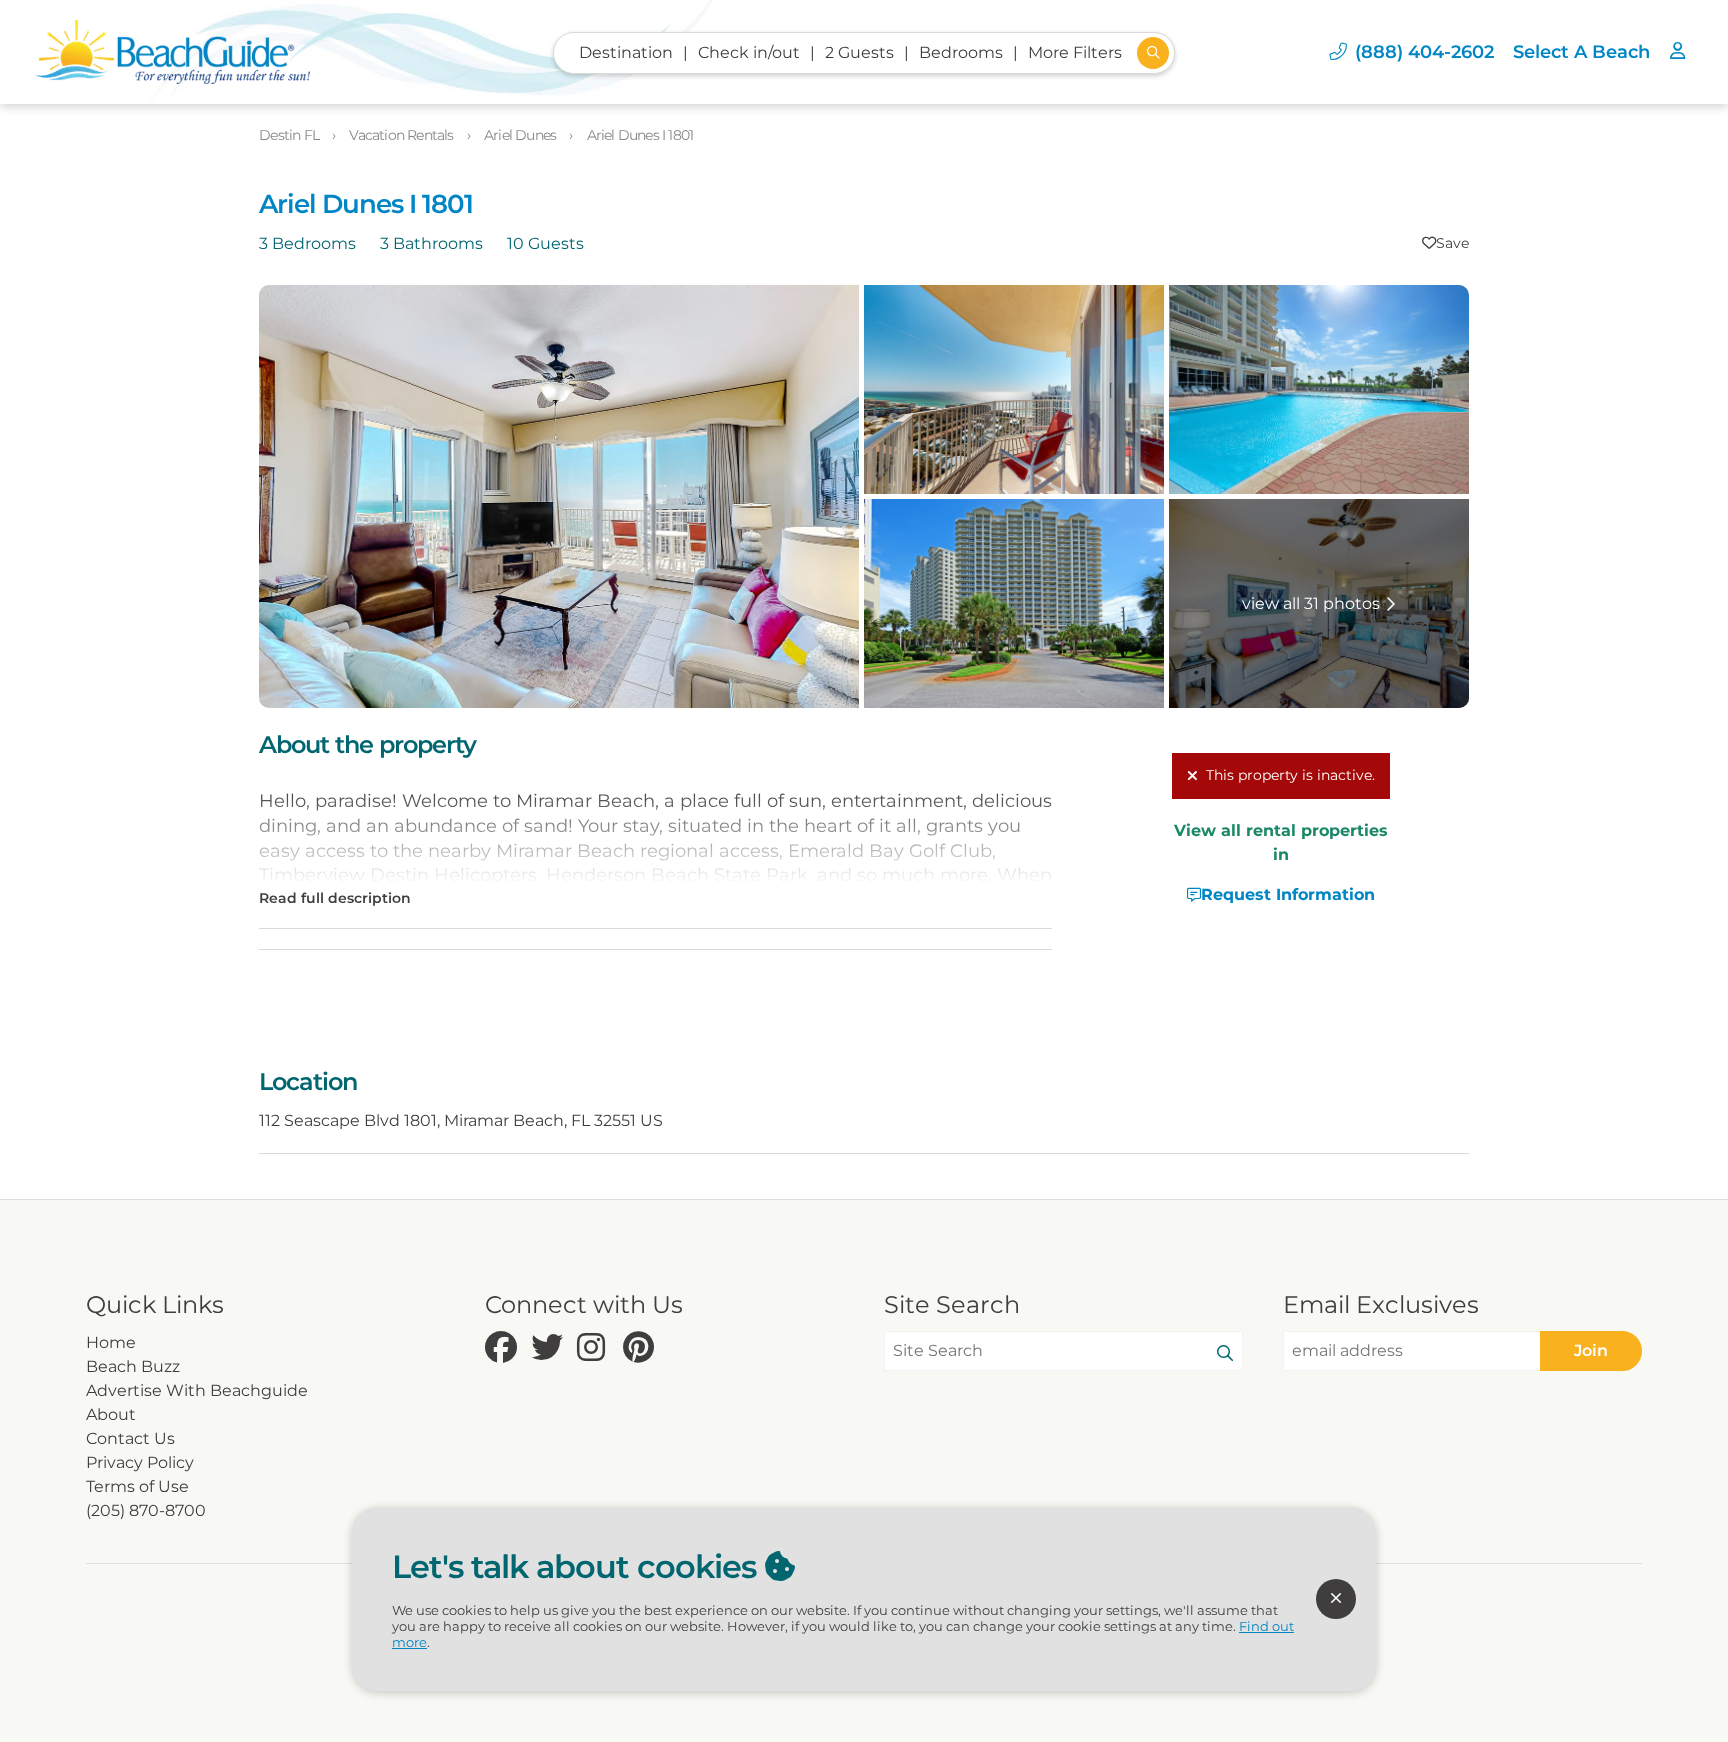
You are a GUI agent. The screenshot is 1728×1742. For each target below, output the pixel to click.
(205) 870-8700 (146, 1510)
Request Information (1288, 894)
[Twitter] (549, 1348)
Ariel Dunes (521, 135)
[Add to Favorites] (1445, 243)
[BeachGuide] (172, 52)
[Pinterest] (641, 1348)
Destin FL (290, 135)
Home (111, 1342)
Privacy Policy (140, 1462)
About (111, 1414)
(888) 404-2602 (1424, 51)
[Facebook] (503, 1348)
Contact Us (130, 1438)
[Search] (1225, 1354)
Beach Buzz (133, 1366)
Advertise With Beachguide (197, 1390)
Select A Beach (1581, 51)
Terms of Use (137, 1486)
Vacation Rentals (402, 135)
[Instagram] (595, 1348)
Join (1591, 1350)
